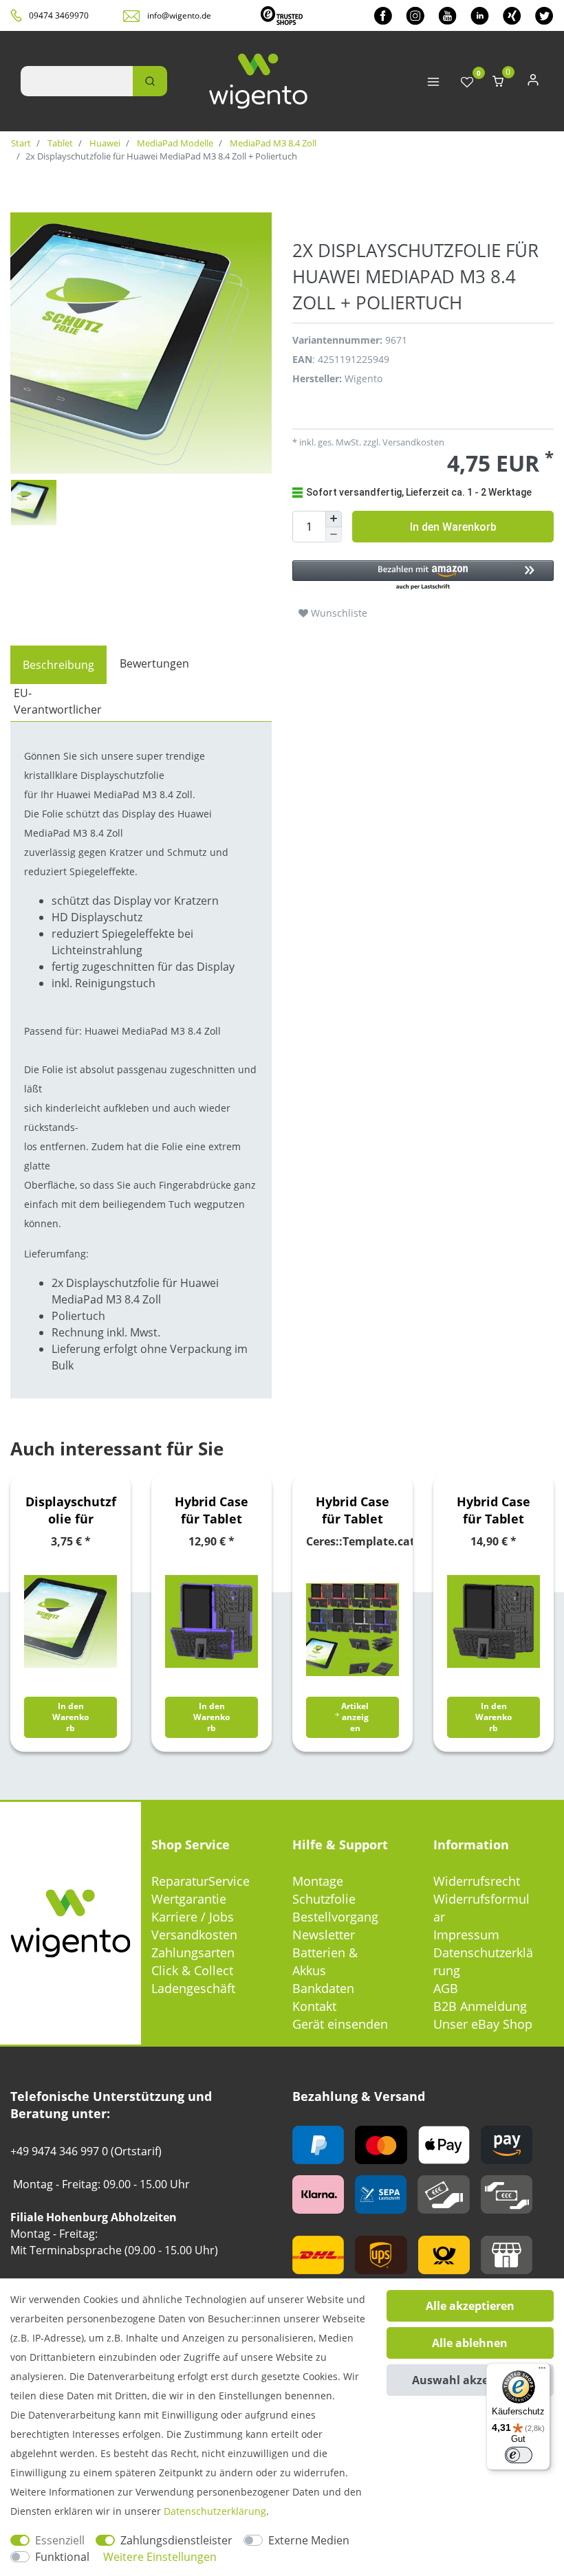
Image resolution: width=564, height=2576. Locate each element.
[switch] (519, 2455)
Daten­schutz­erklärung (215, 2511)
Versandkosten (194, 1935)
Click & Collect (192, 1970)
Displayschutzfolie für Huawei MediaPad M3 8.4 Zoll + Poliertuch (71, 1510)
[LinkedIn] (480, 15)
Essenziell (60, 2540)
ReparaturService (200, 1881)
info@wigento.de (179, 15)
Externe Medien (309, 2540)
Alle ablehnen (470, 2343)
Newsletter (324, 1935)
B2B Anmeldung (480, 2006)
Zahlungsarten (193, 1952)
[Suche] (150, 81)
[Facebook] (383, 15)
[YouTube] (447, 15)
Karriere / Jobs (193, 1917)
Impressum (466, 1935)
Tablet (59, 143)
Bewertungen (154, 663)
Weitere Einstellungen (160, 2557)
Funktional (62, 2557)
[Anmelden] (533, 83)
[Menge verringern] (334, 535)
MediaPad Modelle (174, 143)
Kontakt (314, 2006)
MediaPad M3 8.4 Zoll (272, 143)
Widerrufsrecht (477, 1881)
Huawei (104, 143)
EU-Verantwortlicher (58, 701)
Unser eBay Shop (483, 2024)
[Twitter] (544, 15)
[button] (423, 576)
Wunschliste (338, 613)
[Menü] (542, 2371)
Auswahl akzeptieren (470, 2380)
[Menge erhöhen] (334, 519)
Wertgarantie (189, 1899)
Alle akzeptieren (470, 2306)
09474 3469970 (59, 15)
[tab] (58, 665)
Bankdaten (323, 1988)
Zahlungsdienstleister (176, 2540)
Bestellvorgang (335, 1917)
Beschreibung (58, 665)
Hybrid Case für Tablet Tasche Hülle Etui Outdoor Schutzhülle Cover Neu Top (212, 1510)
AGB (446, 1988)
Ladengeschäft (193, 1988)
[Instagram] (415, 15)
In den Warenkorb (453, 527)
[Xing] (512, 15)
